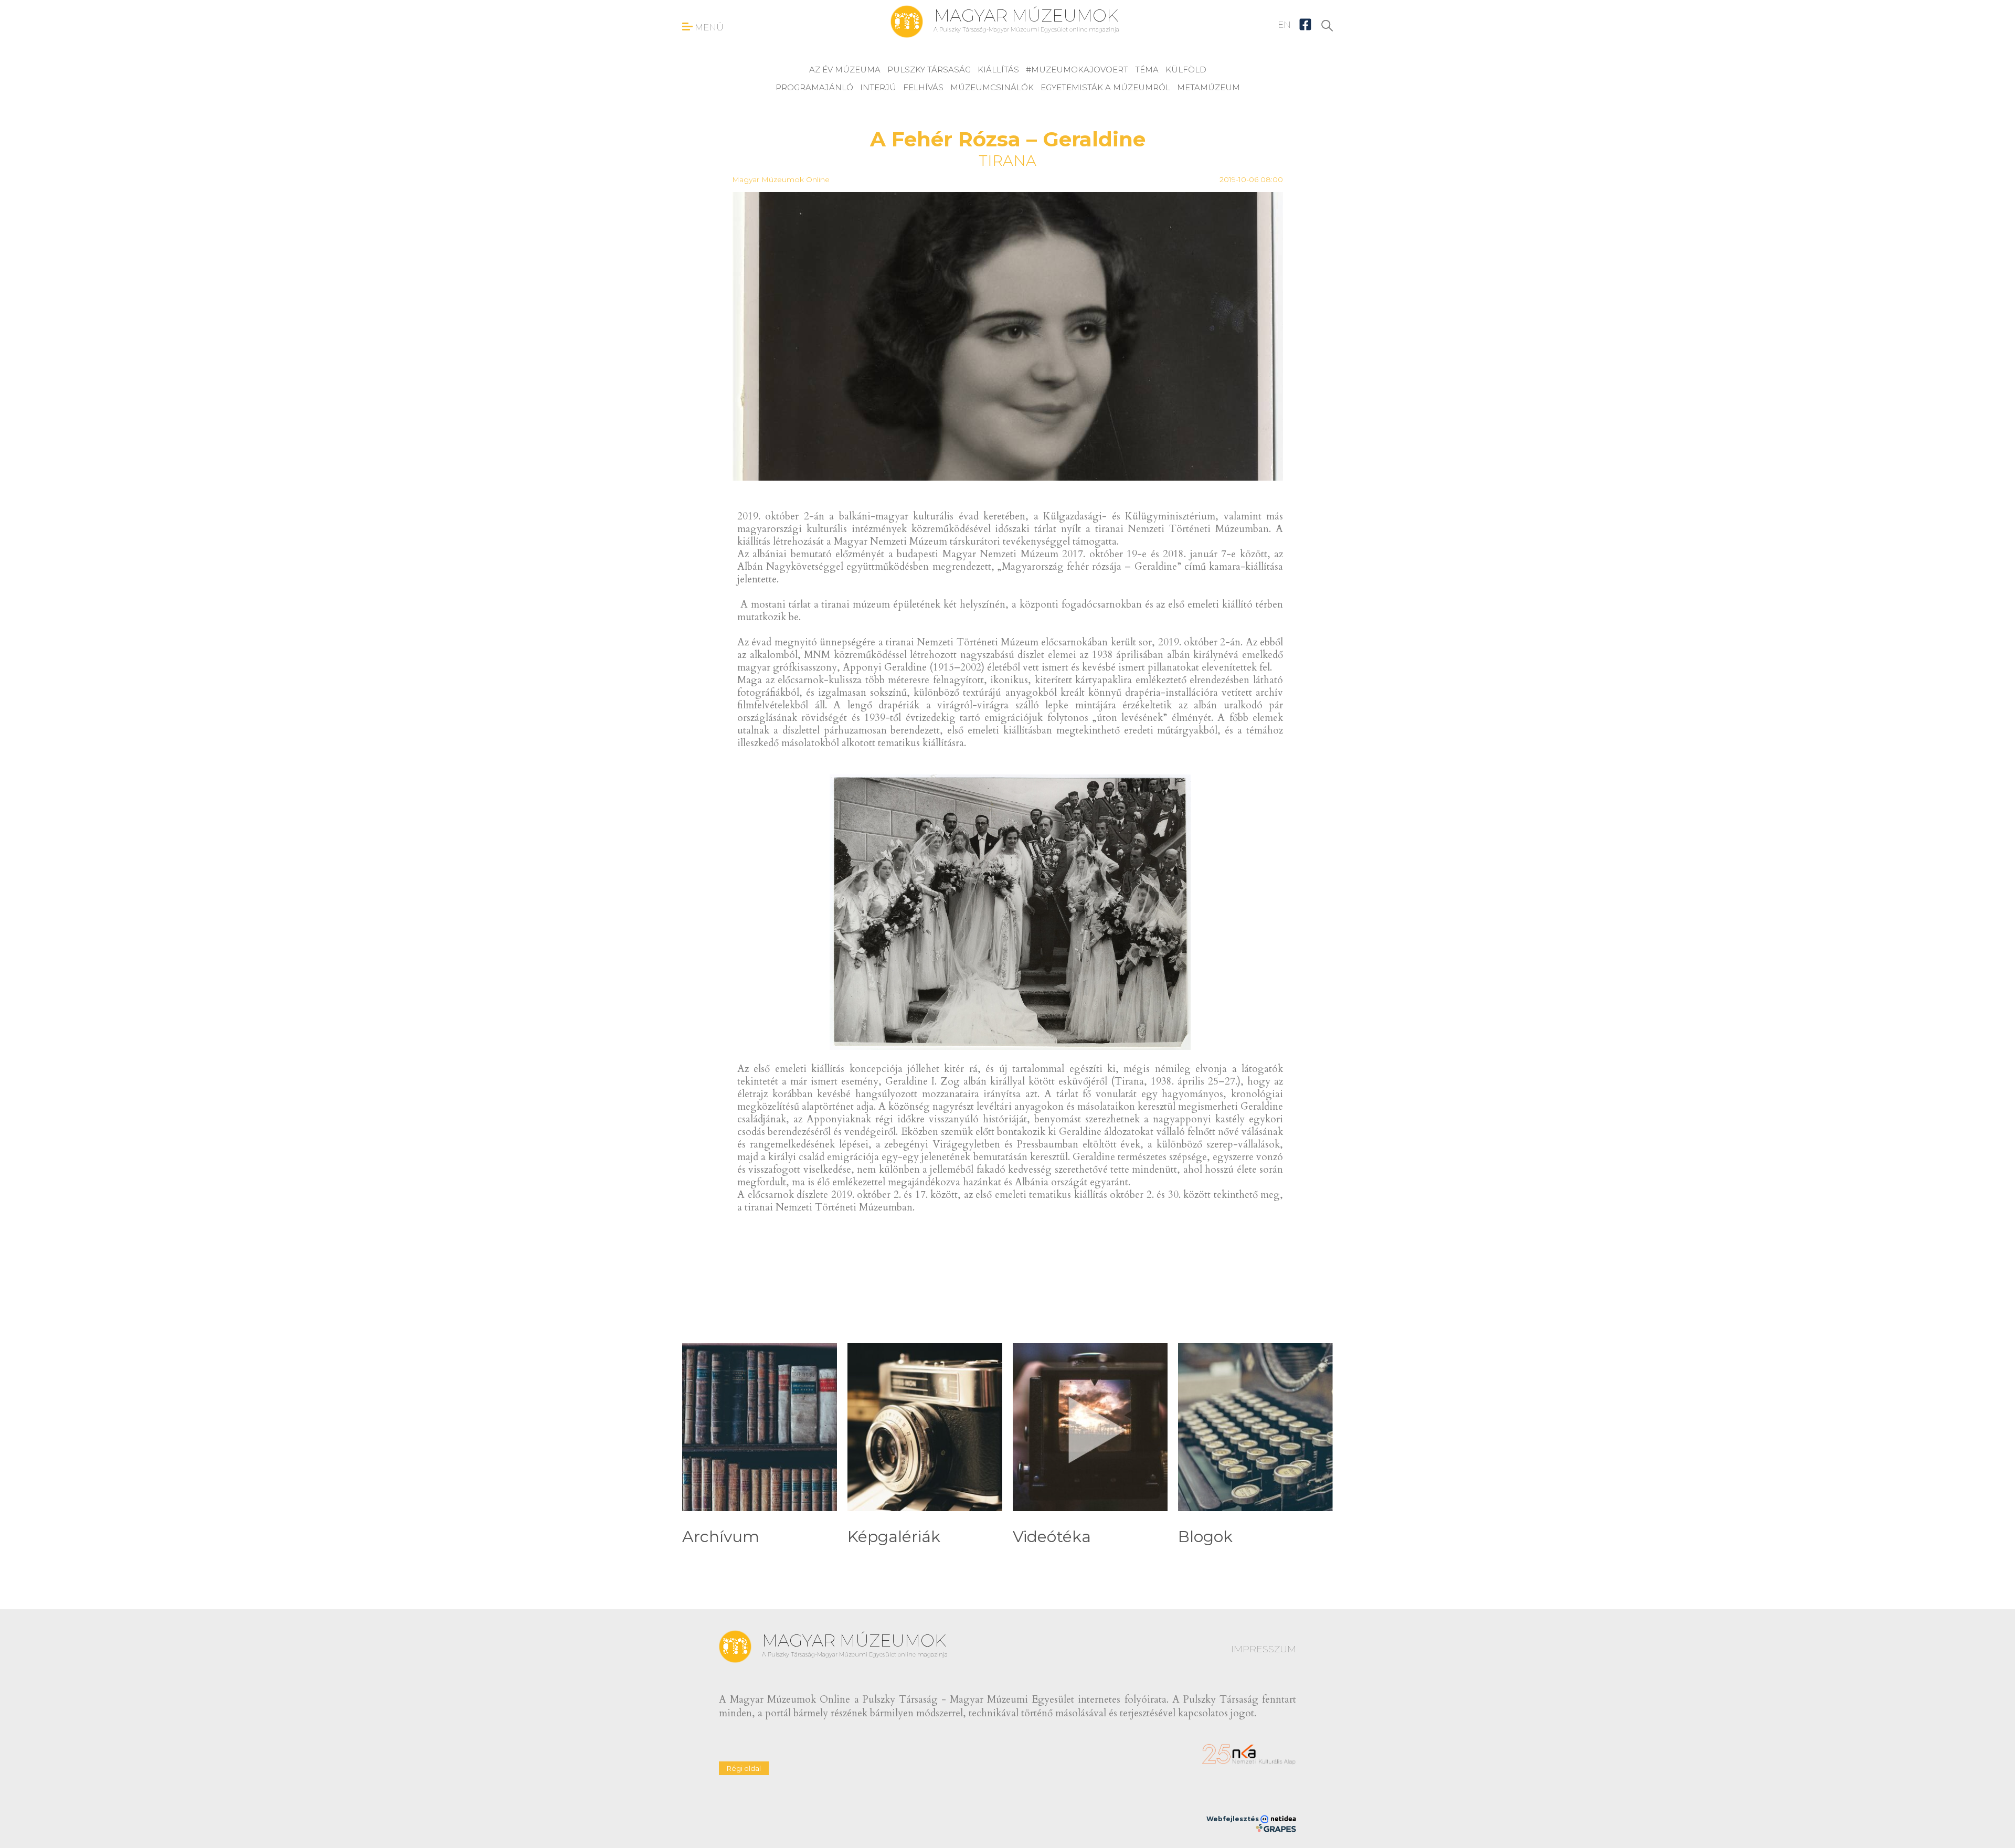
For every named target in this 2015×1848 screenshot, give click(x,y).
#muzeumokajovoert (1077, 70)
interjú (878, 87)
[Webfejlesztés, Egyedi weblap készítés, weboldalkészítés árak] (1276, 1828)
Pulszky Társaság (929, 70)
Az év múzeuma (845, 70)
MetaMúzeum (1208, 87)
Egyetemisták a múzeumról (1105, 87)
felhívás (923, 87)
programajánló (814, 87)
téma (1147, 70)
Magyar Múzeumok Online (781, 179)
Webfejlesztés (1233, 1819)
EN (1284, 25)
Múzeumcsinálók (992, 87)
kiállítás (998, 70)
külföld (1186, 70)
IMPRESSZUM (1264, 1649)
